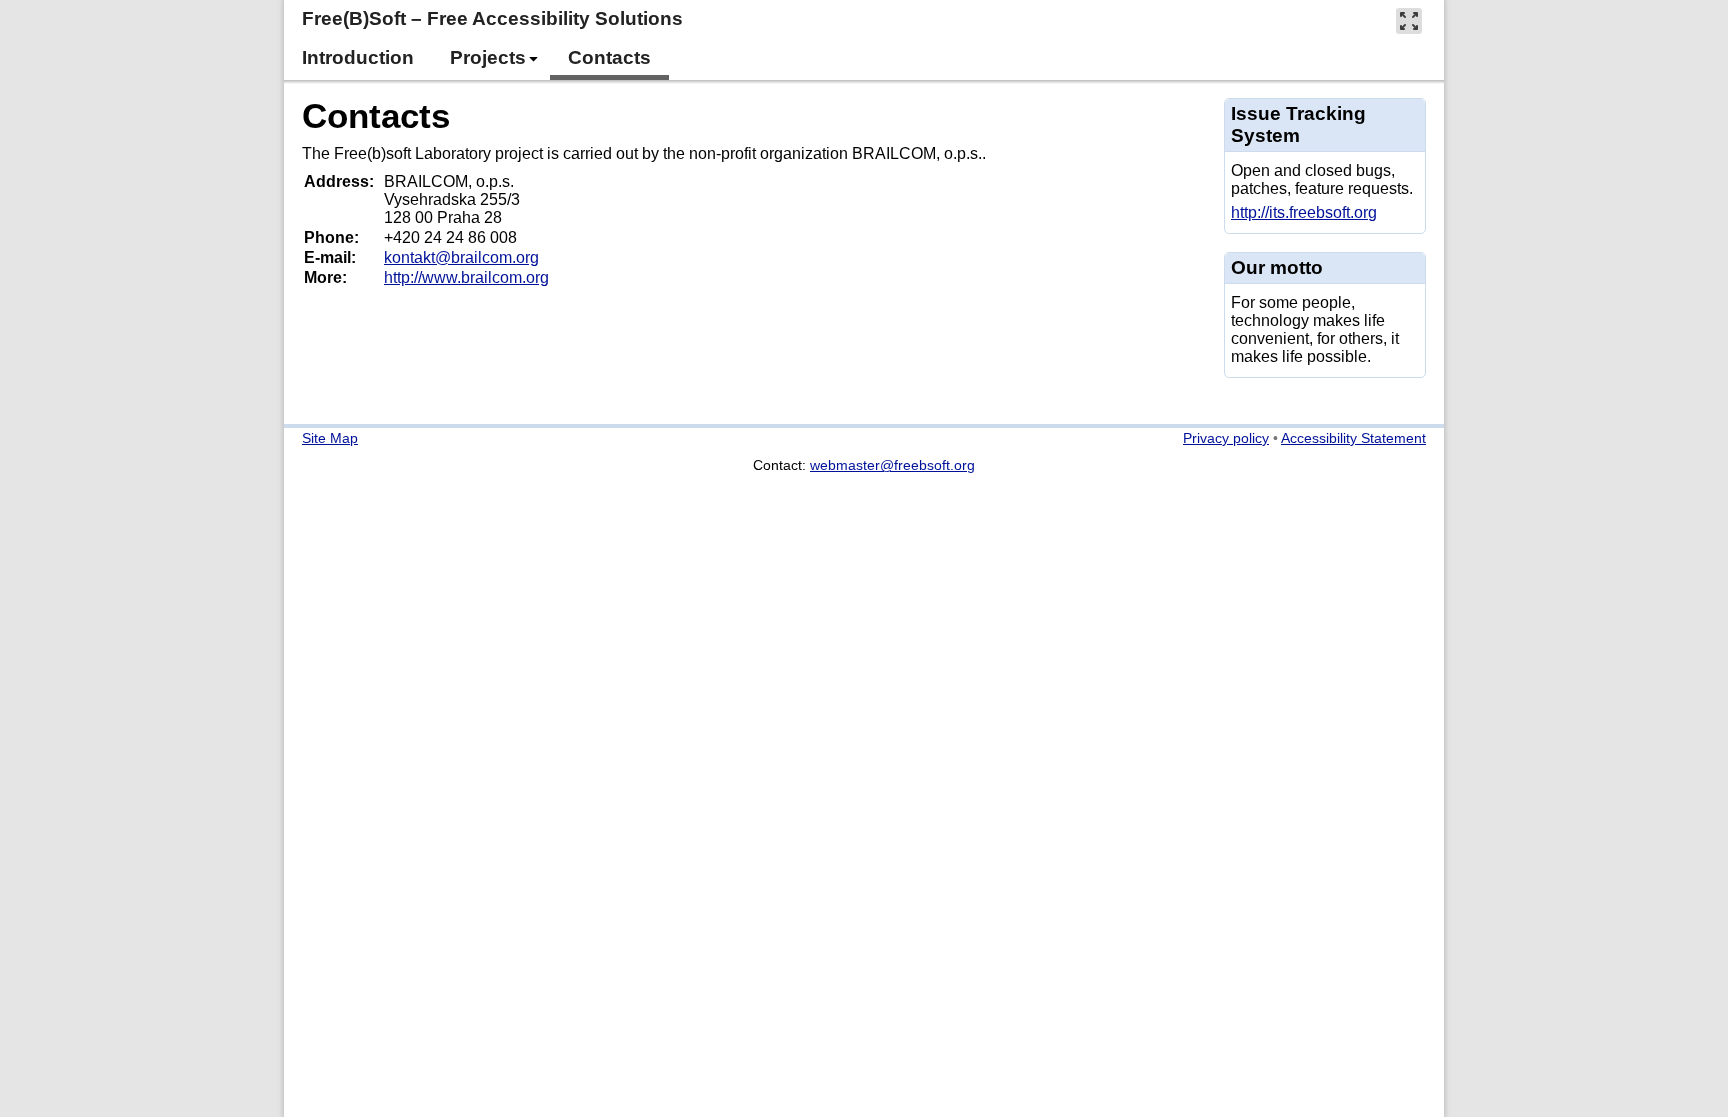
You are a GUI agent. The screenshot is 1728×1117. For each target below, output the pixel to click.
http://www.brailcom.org (466, 277)
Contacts (376, 115)
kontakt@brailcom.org (461, 257)
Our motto (1277, 267)
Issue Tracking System (1298, 124)
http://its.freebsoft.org (1304, 212)
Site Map (330, 438)
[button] (1409, 20)
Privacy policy (1226, 438)
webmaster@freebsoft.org (892, 465)
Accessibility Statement (1353, 438)
